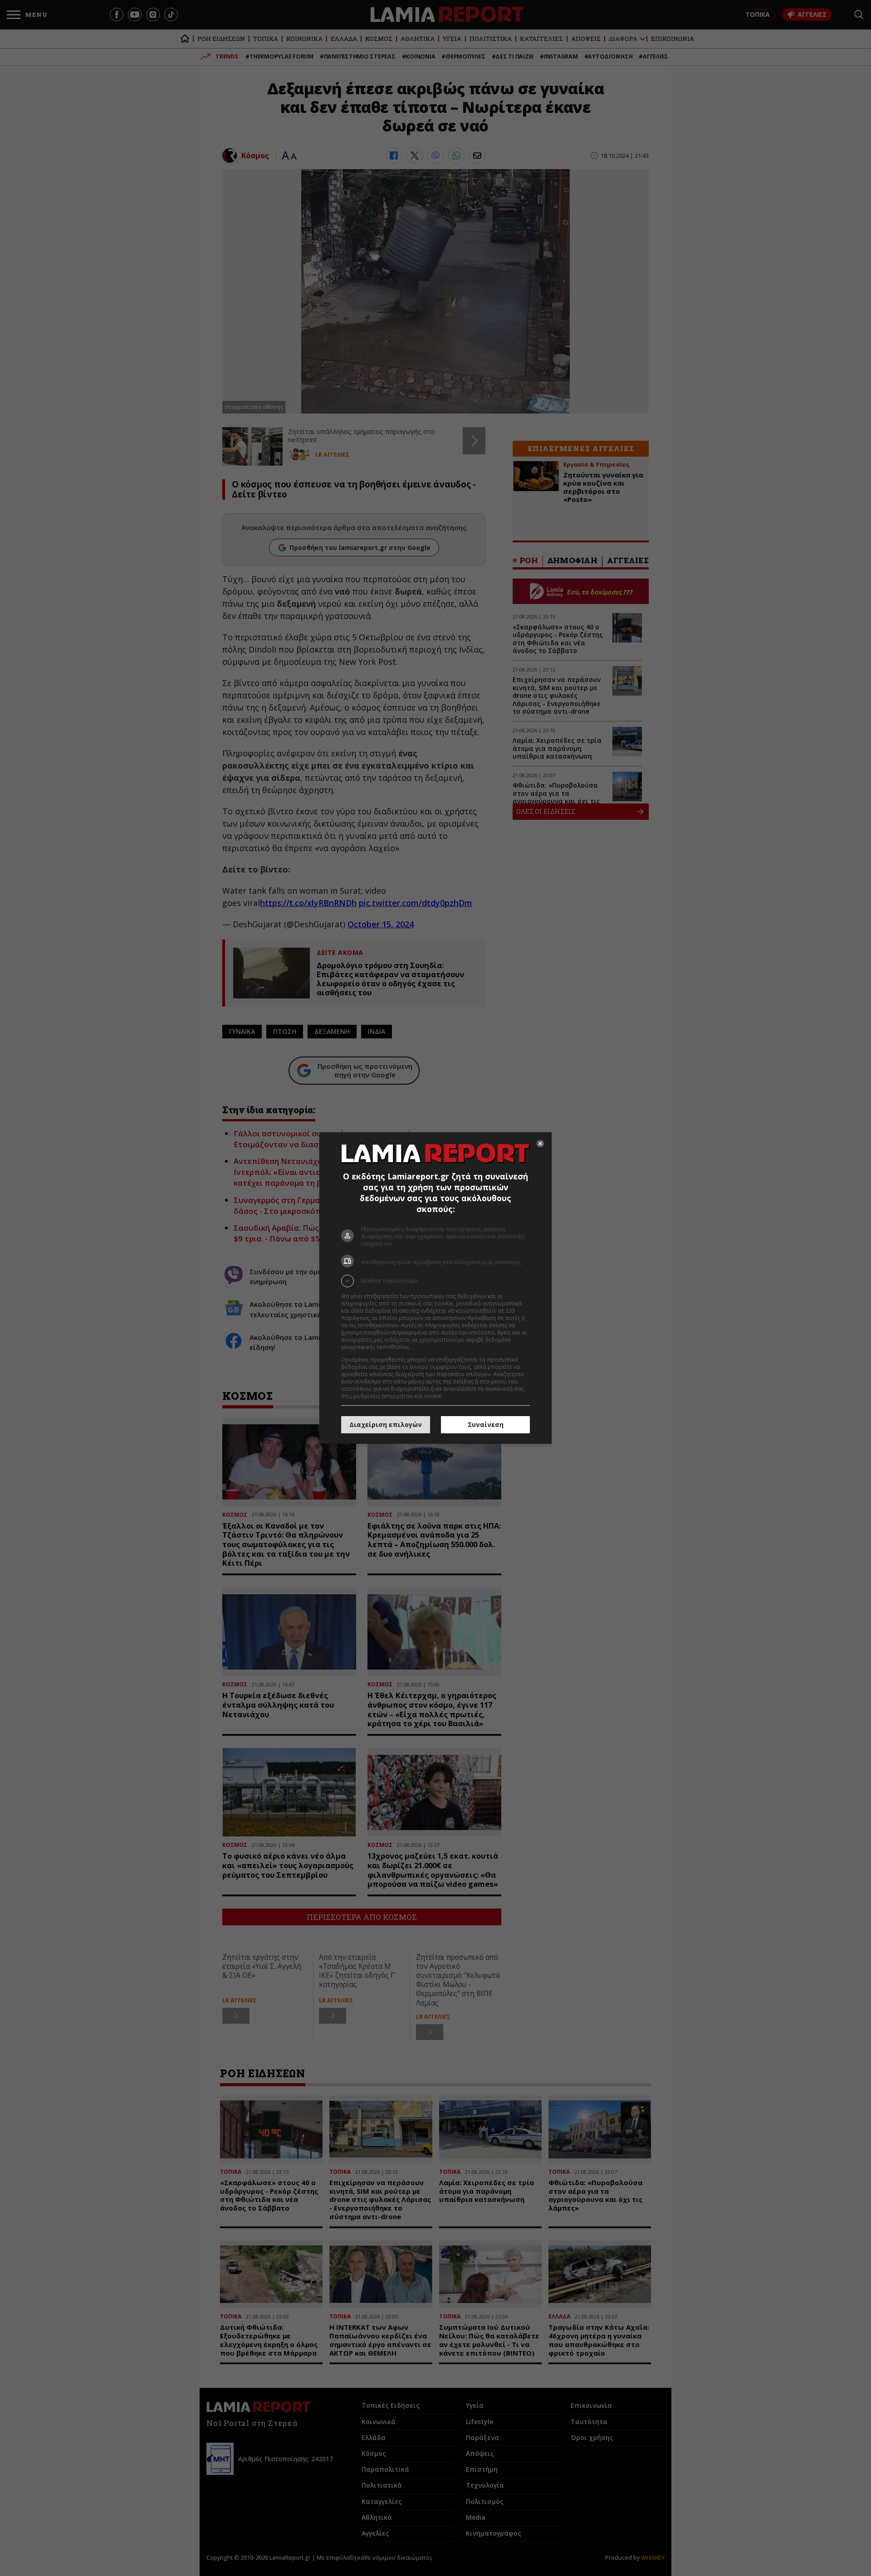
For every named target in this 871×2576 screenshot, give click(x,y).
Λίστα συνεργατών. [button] (436, 1347)
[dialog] (435, 1288)
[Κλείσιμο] (540, 1144)
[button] (435, 1281)
